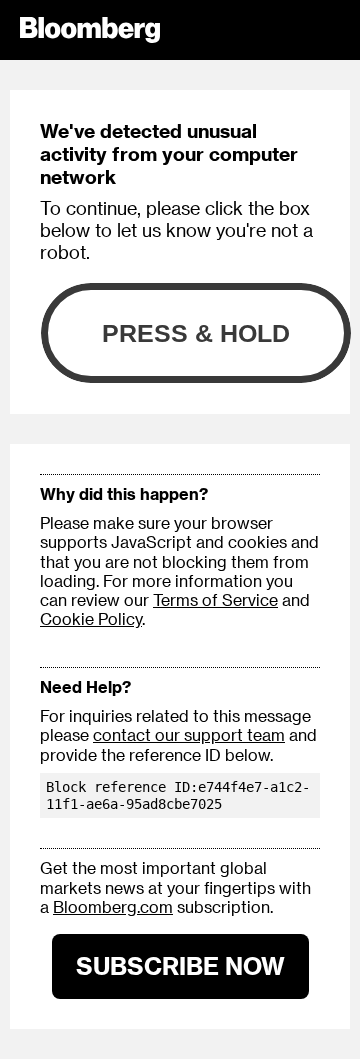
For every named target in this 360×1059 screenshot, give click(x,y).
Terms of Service (215, 599)
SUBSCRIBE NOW (180, 965)
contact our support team (189, 734)
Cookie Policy (91, 618)
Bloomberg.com (113, 906)
